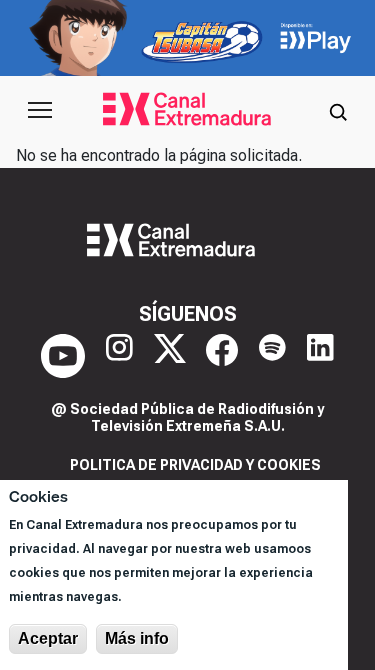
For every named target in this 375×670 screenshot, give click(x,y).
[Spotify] (272, 356)
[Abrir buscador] (338, 110)
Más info (137, 638)
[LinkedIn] (320, 356)
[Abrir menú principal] (40, 110)
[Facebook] (222, 356)
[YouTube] (63, 356)
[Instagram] (119, 356)
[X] (170, 356)
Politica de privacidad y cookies (195, 465)
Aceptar (48, 638)
